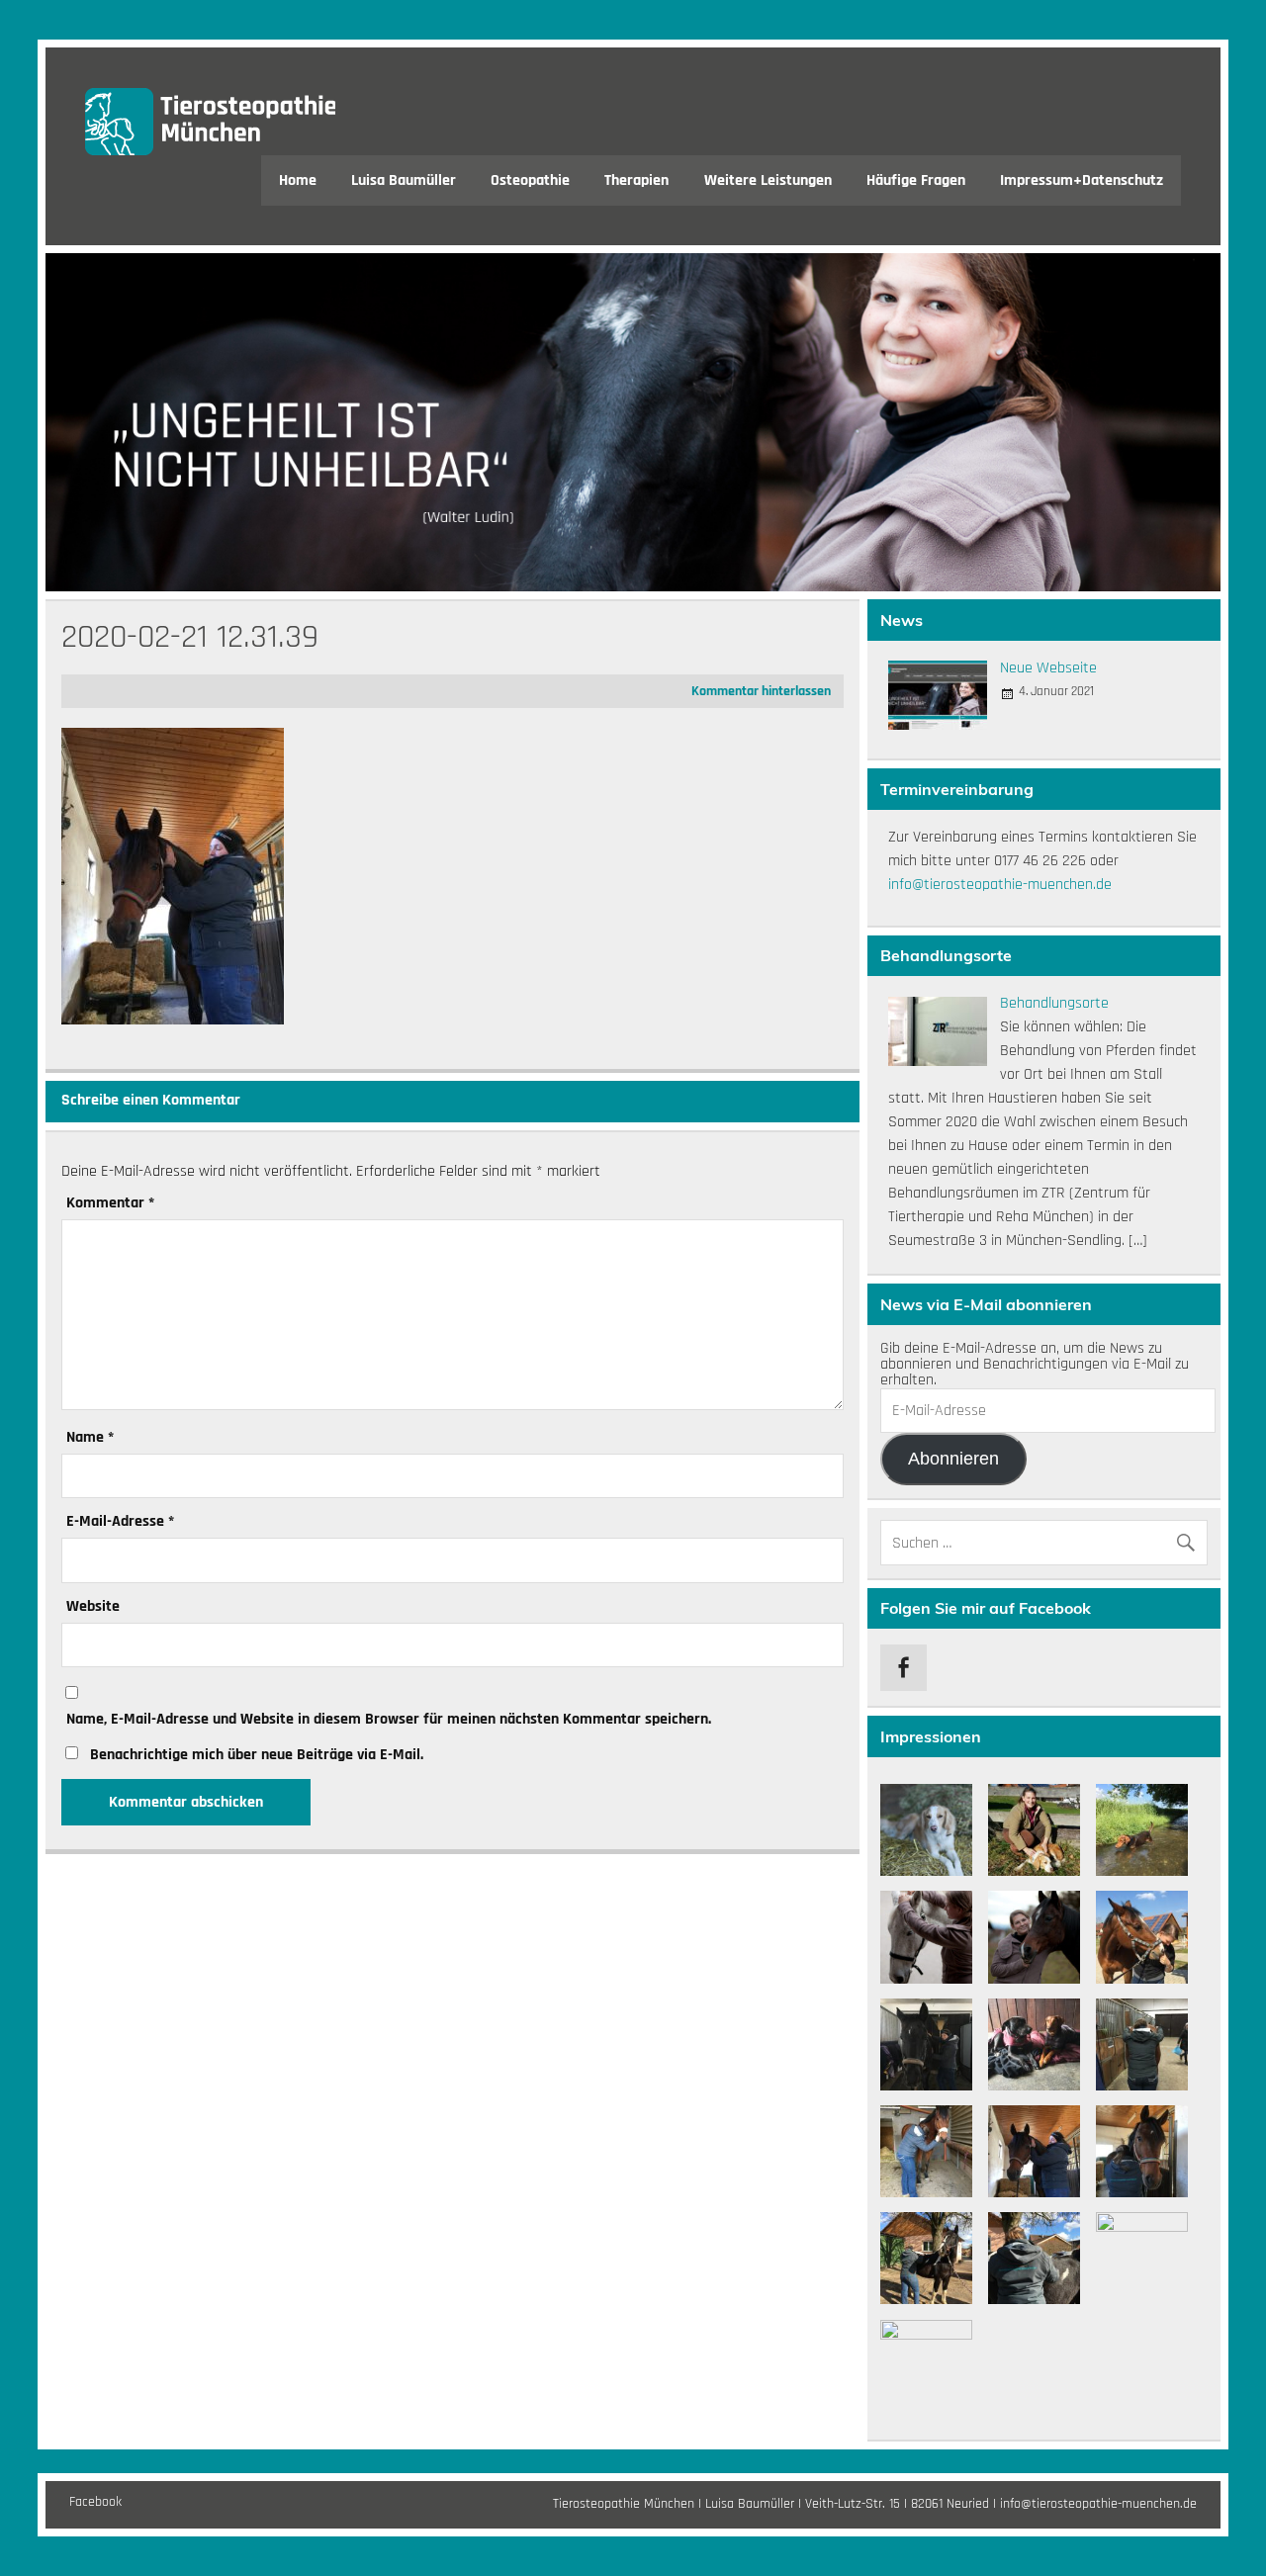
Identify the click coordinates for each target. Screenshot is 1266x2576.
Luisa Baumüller (404, 180)
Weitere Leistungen (768, 180)
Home (298, 180)
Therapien (636, 180)
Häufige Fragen (916, 180)
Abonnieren (953, 1459)
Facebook (95, 2502)
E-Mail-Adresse (120, 1522)
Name (90, 1438)
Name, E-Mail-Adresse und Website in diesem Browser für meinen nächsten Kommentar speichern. (389, 1720)
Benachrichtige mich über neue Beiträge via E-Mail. (257, 1755)
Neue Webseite (1048, 668)
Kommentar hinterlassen (761, 691)
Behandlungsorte (1054, 1003)
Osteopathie (530, 180)
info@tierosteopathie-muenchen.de (1000, 885)
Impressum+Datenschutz (1082, 180)
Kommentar (110, 1203)
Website (93, 1607)
